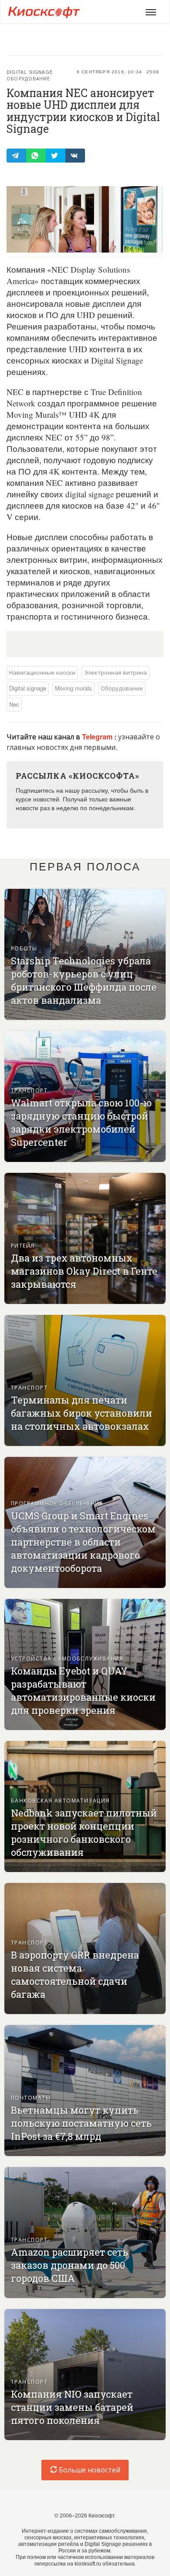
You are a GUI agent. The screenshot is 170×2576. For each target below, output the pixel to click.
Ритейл (23, 1245)
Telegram (98, 737)
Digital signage (30, 72)
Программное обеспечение (57, 1503)
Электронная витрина (116, 672)
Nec (14, 704)
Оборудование (28, 79)
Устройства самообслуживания (67, 1658)
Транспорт (29, 1090)
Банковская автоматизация (60, 1800)
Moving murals (73, 688)
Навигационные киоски (42, 672)
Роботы (24, 948)
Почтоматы (31, 2097)
